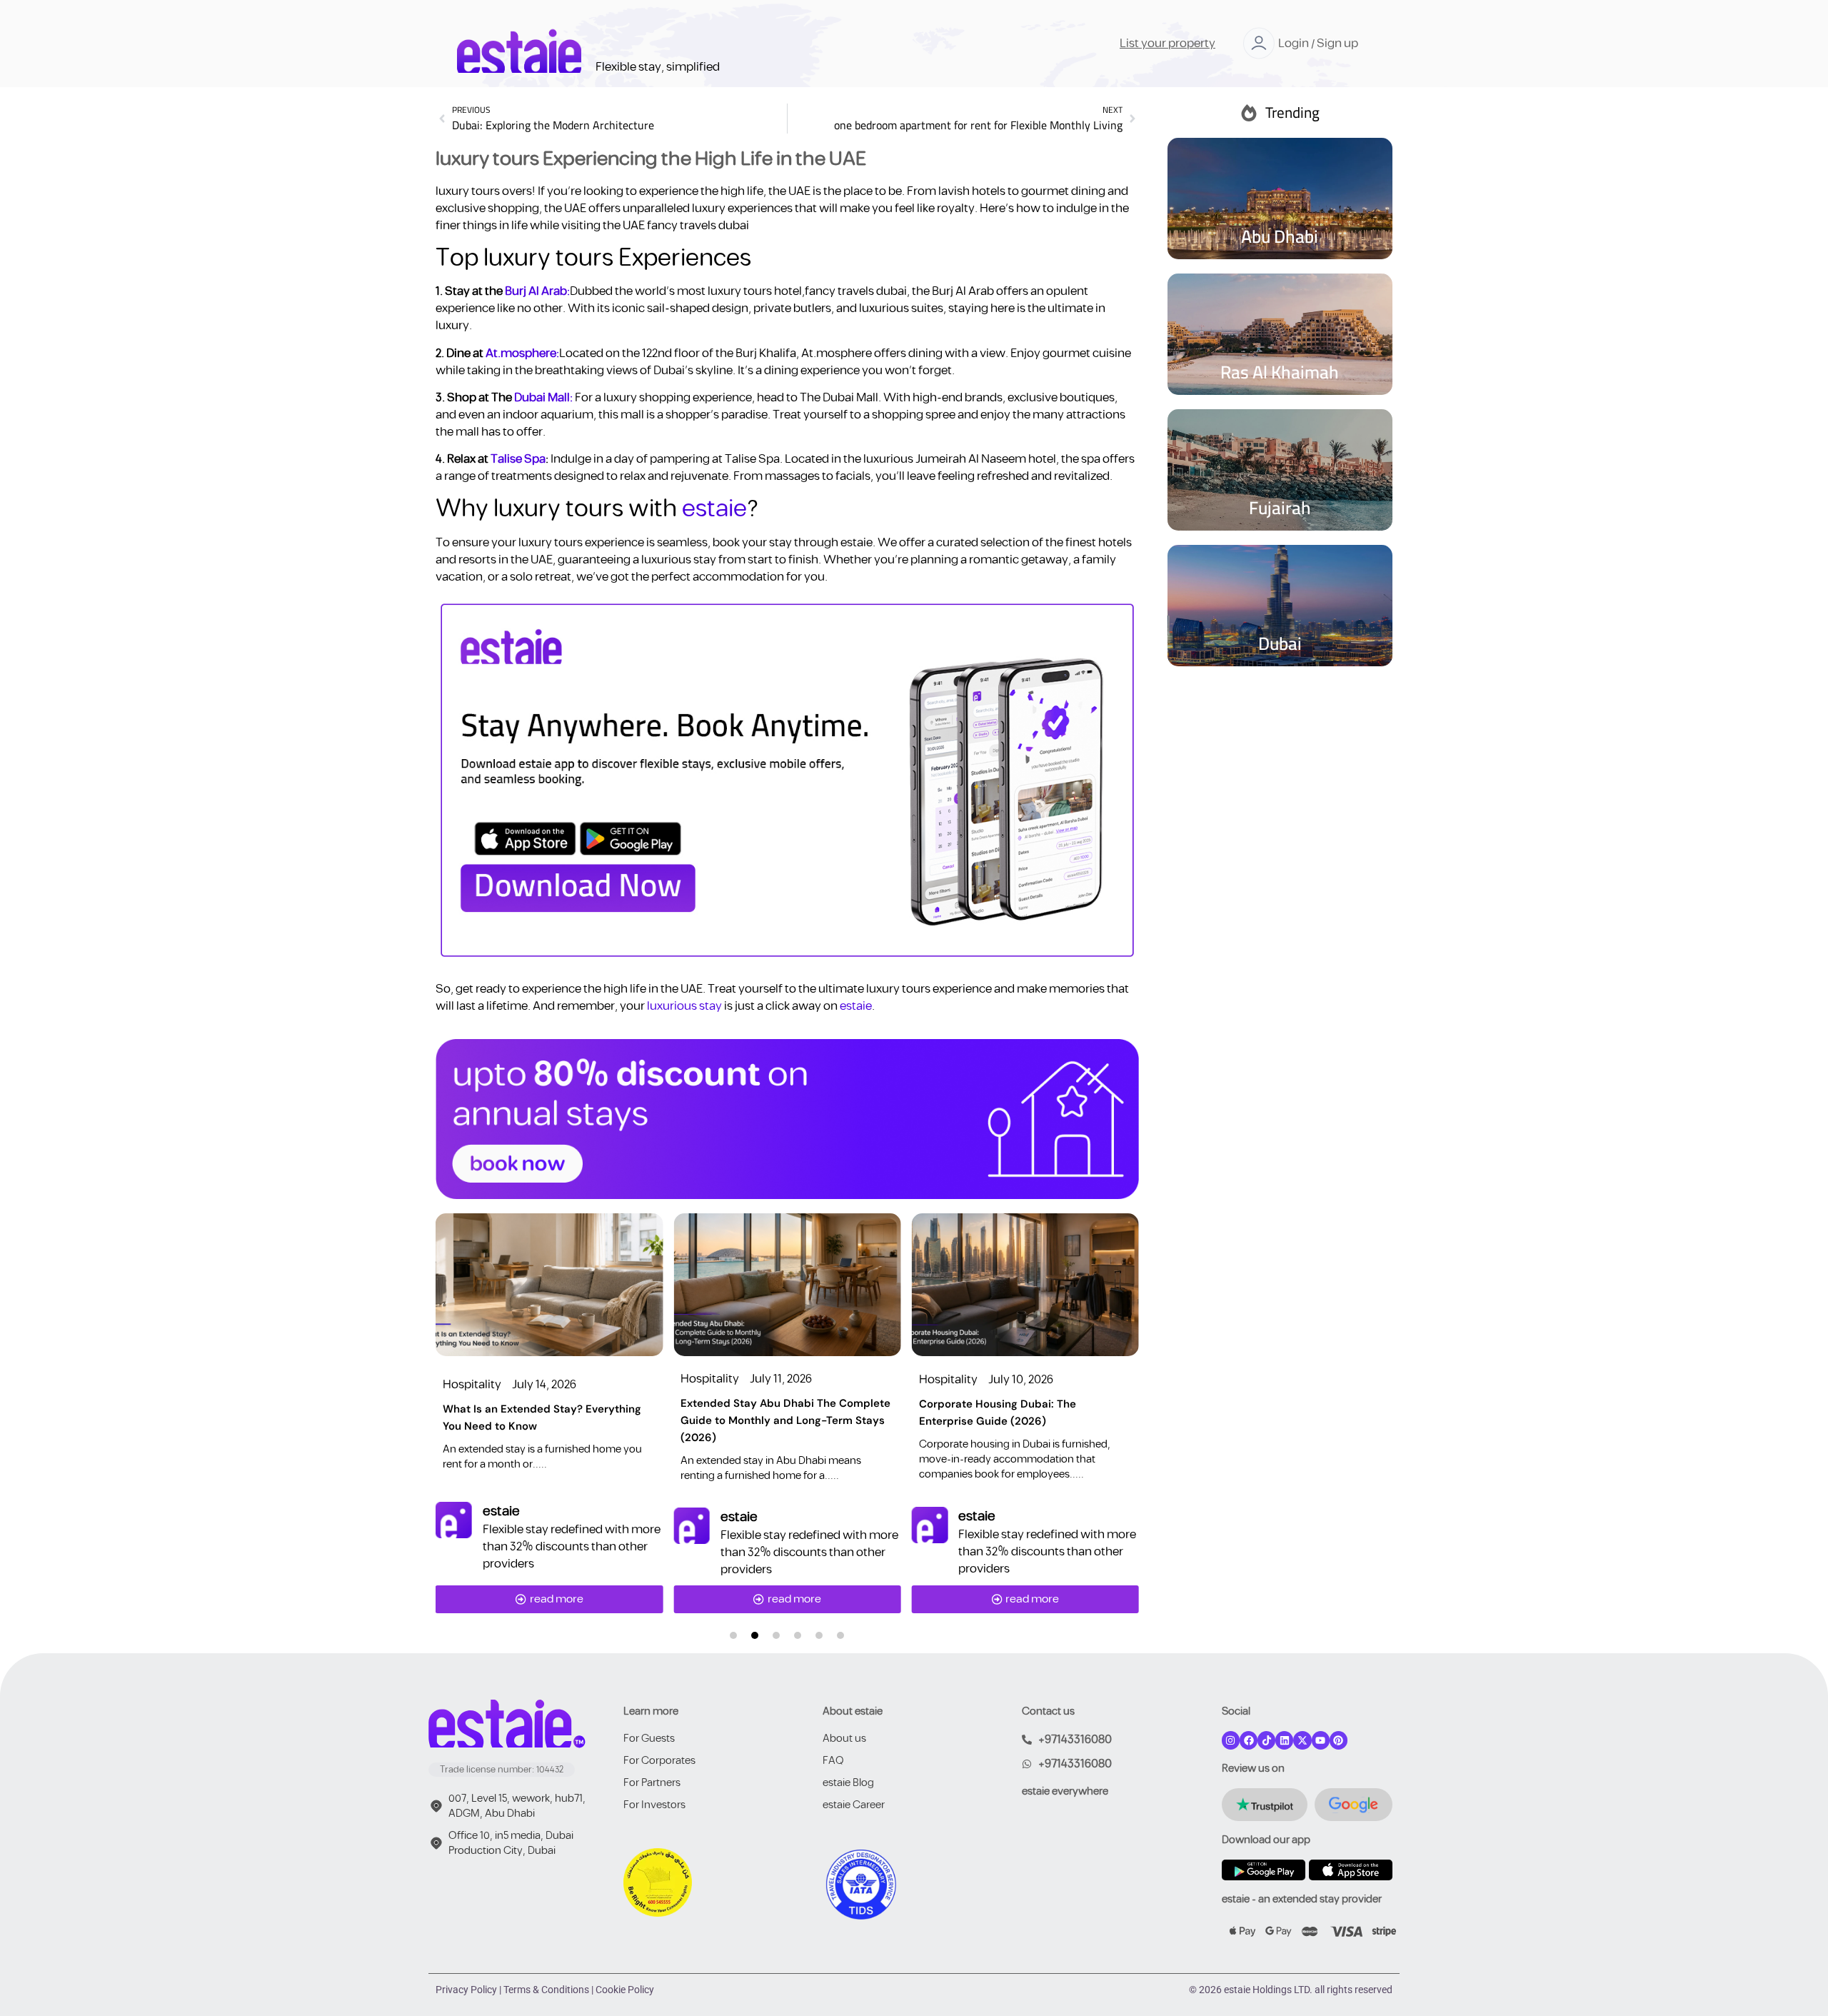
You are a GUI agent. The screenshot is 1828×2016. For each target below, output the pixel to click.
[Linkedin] (1284, 1740)
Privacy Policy (466, 1990)
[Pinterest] (1339, 1740)
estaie (714, 509)
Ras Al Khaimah (1280, 372)
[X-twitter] (1302, 1740)
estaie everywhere (1065, 1791)
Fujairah (1280, 507)
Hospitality (472, 1385)
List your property (1167, 44)
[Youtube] (1321, 1740)
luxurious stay (684, 1006)
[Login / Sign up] (1259, 43)
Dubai (1280, 643)
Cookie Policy (625, 1990)
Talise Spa (518, 459)
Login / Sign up (1318, 44)
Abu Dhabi (1280, 236)
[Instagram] (1231, 1740)
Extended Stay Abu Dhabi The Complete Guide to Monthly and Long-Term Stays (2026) (785, 1420)
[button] (733, 1635)
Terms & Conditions (546, 1990)
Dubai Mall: (542, 398)
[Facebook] (1249, 1740)
